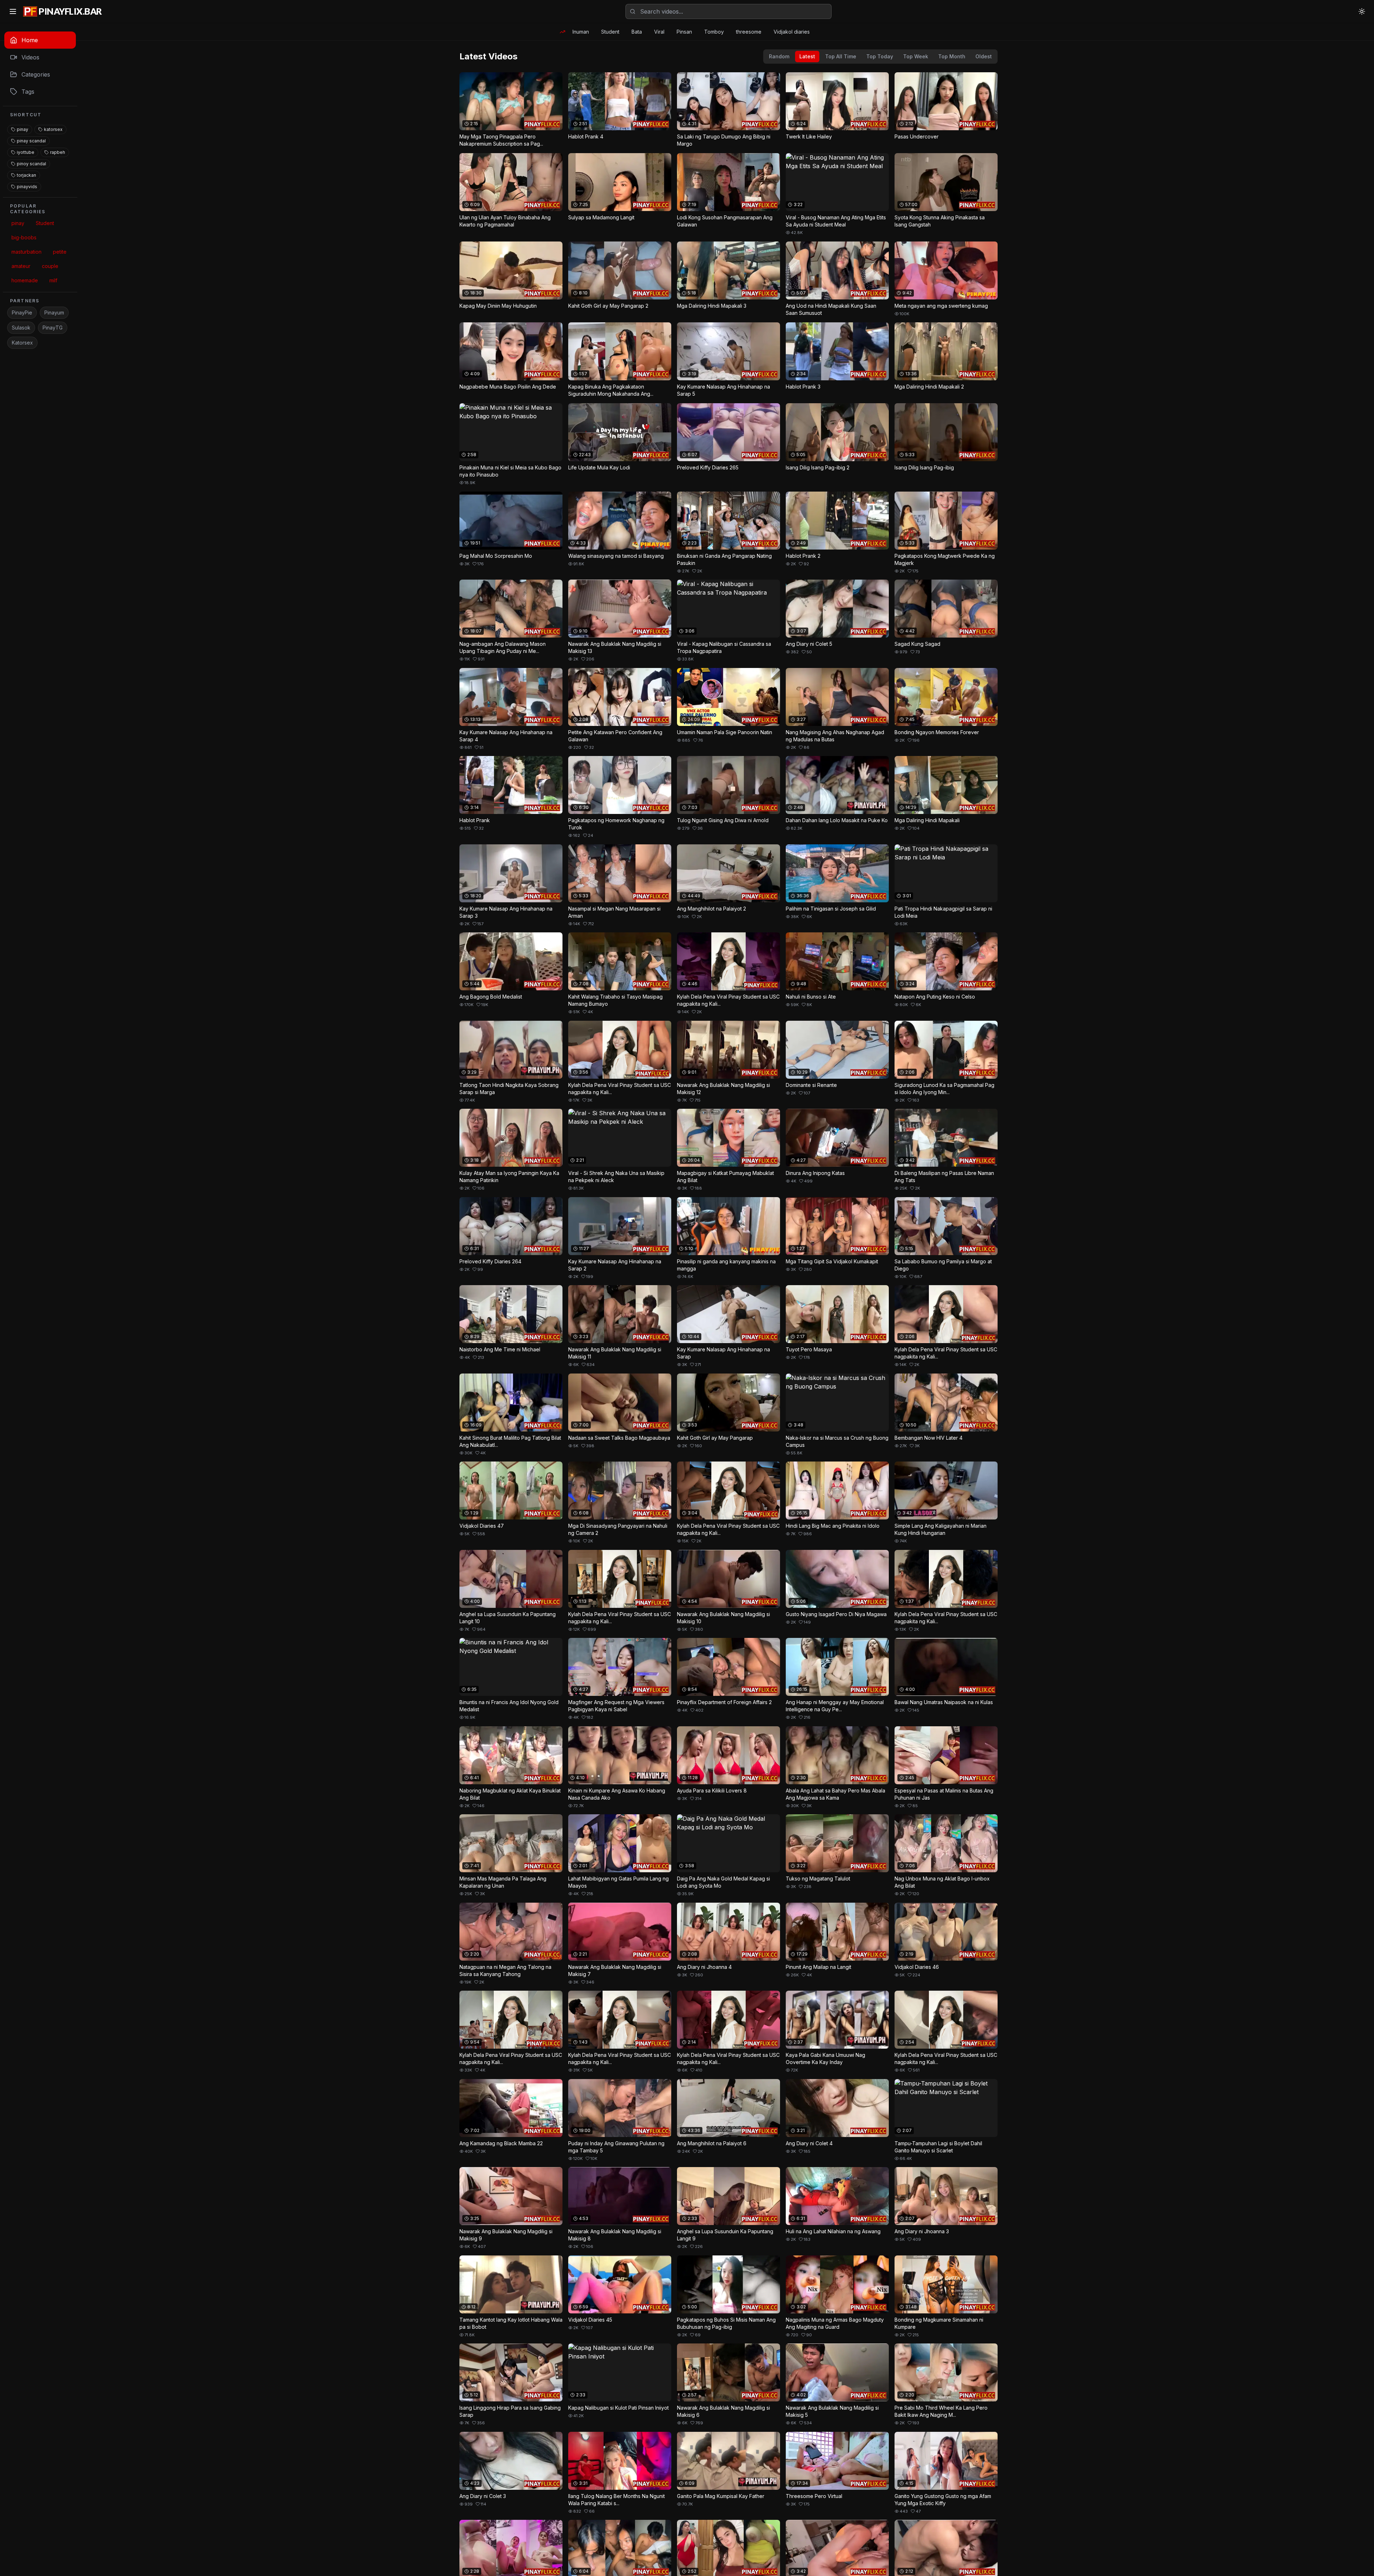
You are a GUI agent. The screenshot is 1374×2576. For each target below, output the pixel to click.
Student (610, 32)
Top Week (916, 56)
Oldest (984, 56)
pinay (23, 129)
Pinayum (54, 313)
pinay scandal (31, 141)
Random (779, 56)
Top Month (952, 56)
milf (53, 280)
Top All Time (841, 56)
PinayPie (22, 313)
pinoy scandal (31, 164)
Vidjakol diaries (792, 32)
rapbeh (58, 152)
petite (60, 252)
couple (50, 266)
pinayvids (27, 187)
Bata (637, 32)
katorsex (53, 129)
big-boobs (24, 237)
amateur (21, 266)
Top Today (880, 56)
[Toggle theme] (1362, 11)
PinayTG (53, 328)
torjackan (26, 175)
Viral (659, 32)
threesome (749, 32)
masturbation (26, 252)
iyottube (26, 152)
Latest (807, 56)
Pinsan (684, 32)
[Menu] (13, 11)
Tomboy (714, 32)
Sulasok (21, 328)
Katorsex (22, 343)
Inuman (581, 32)
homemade (25, 280)
